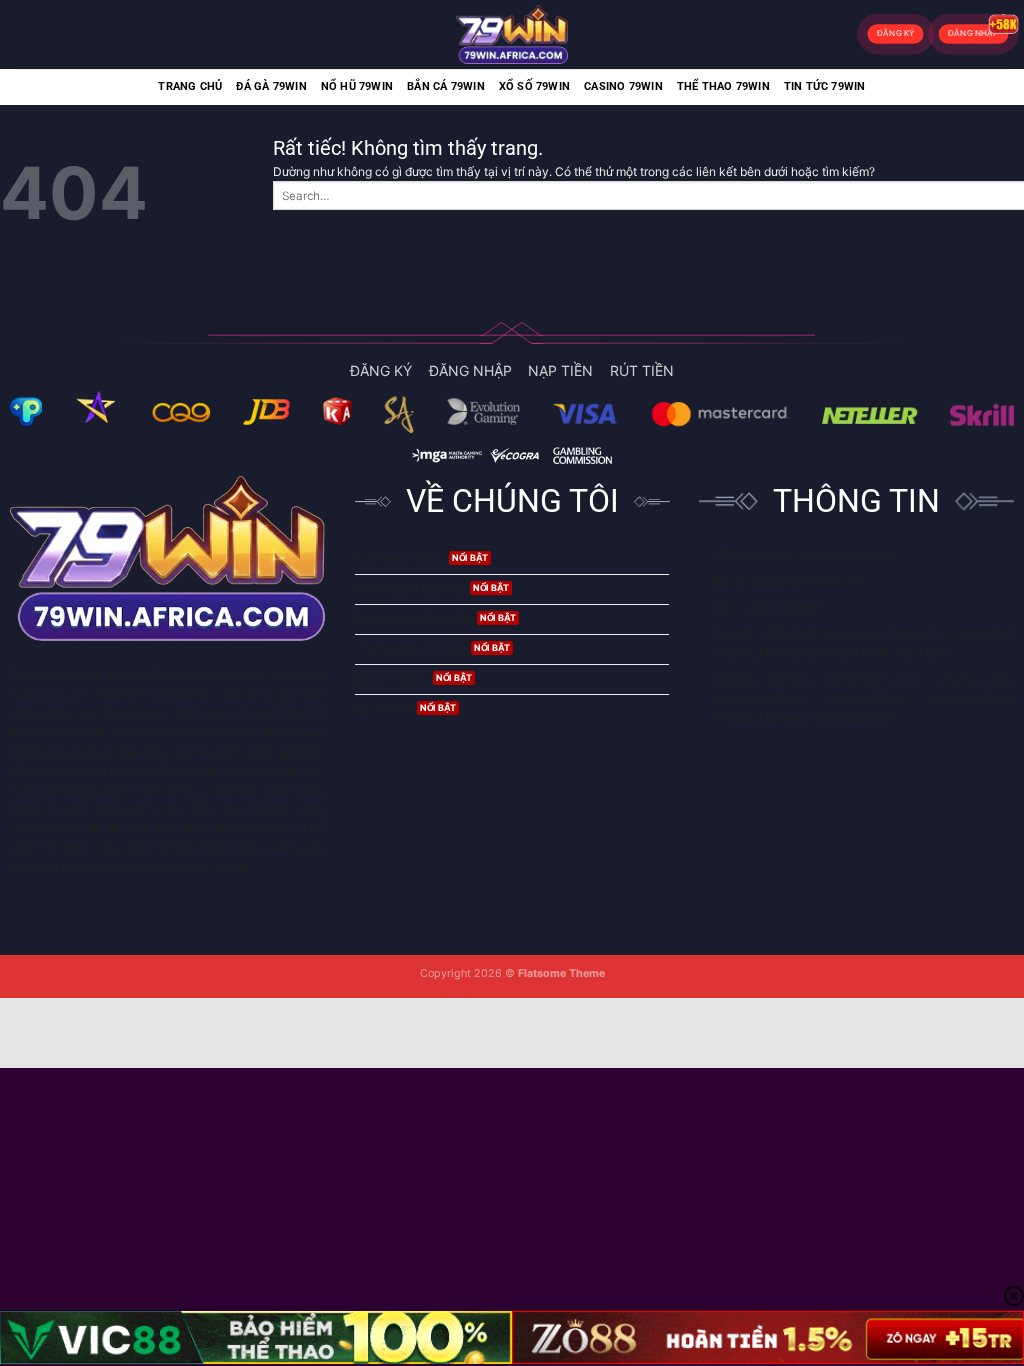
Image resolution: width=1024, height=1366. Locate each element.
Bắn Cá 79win (446, 86)
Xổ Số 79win (534, 86)
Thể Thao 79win (723, 86)
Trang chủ (190, 86)
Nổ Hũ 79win (357, 86)
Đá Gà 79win (271, 86)
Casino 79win (623, 86)
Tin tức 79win (825, 86)
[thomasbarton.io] (512, 34)
